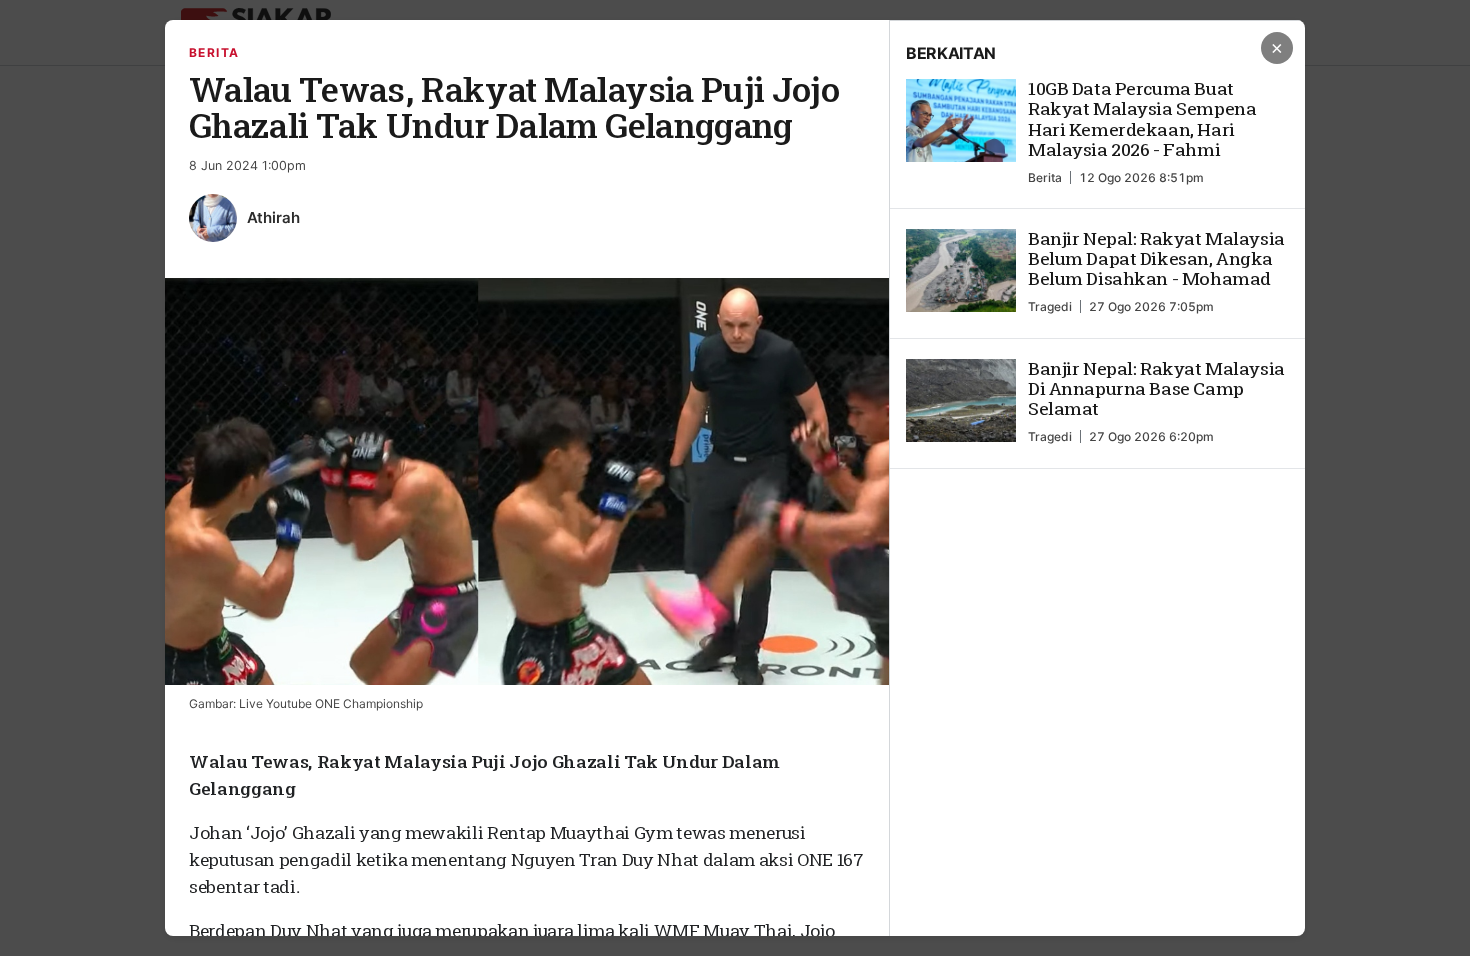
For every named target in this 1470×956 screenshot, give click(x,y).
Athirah (273, 217)
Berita (214, 52)
